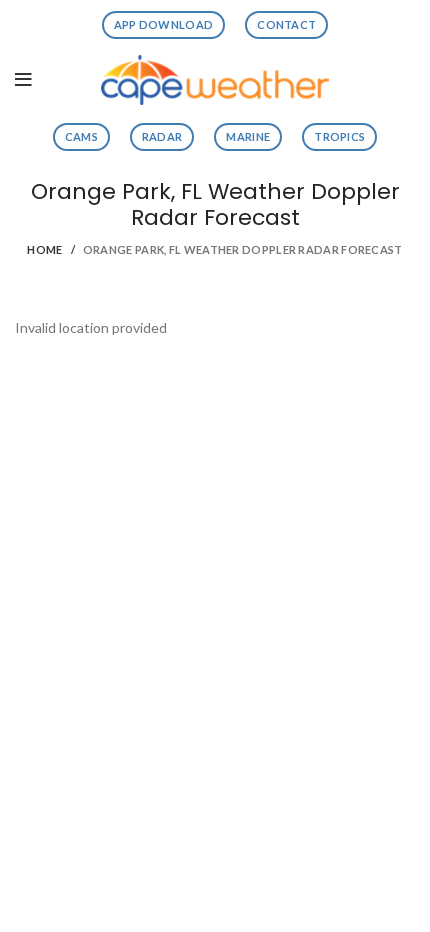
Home (44, 249)
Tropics (339, 136)
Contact (286, 24)
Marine (248, 136)
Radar (162, 136)
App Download (164, 24)
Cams (81, 136)
